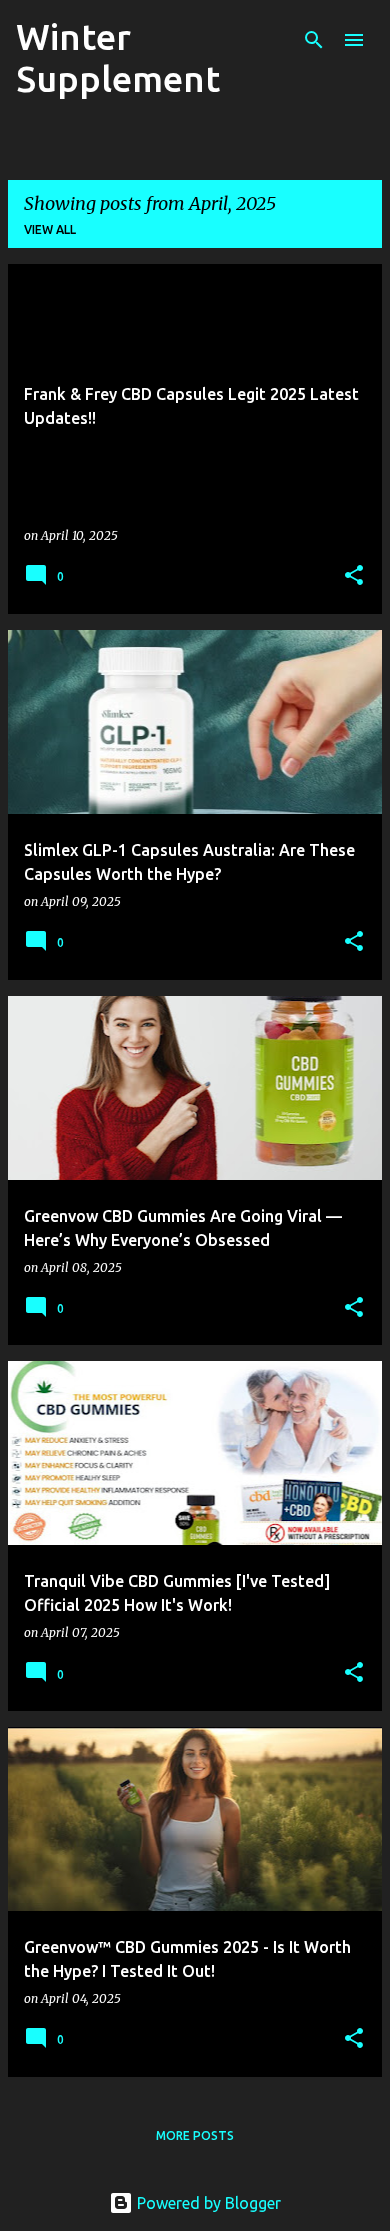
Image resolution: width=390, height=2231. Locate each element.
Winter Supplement (118, 57)
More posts (195, 2135)
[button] (354, 576)
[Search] (314, 40)
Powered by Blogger (207, 2203)
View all (50, 229)
